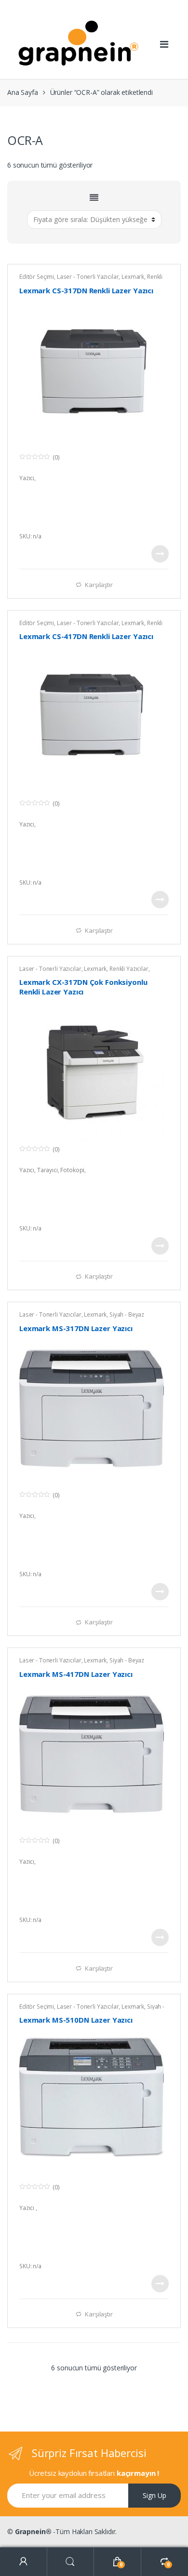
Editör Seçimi (37, 277)
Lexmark (133, 277)
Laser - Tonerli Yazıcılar (88, 277)
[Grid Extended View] (94, 197)
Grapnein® (33, 2531)
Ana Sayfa (23, 92)
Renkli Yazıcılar (129, 969)
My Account (24, 2562)
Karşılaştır (99, 584)
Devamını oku (160, 554)
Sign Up (154, 2495)
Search (71, 2562)
